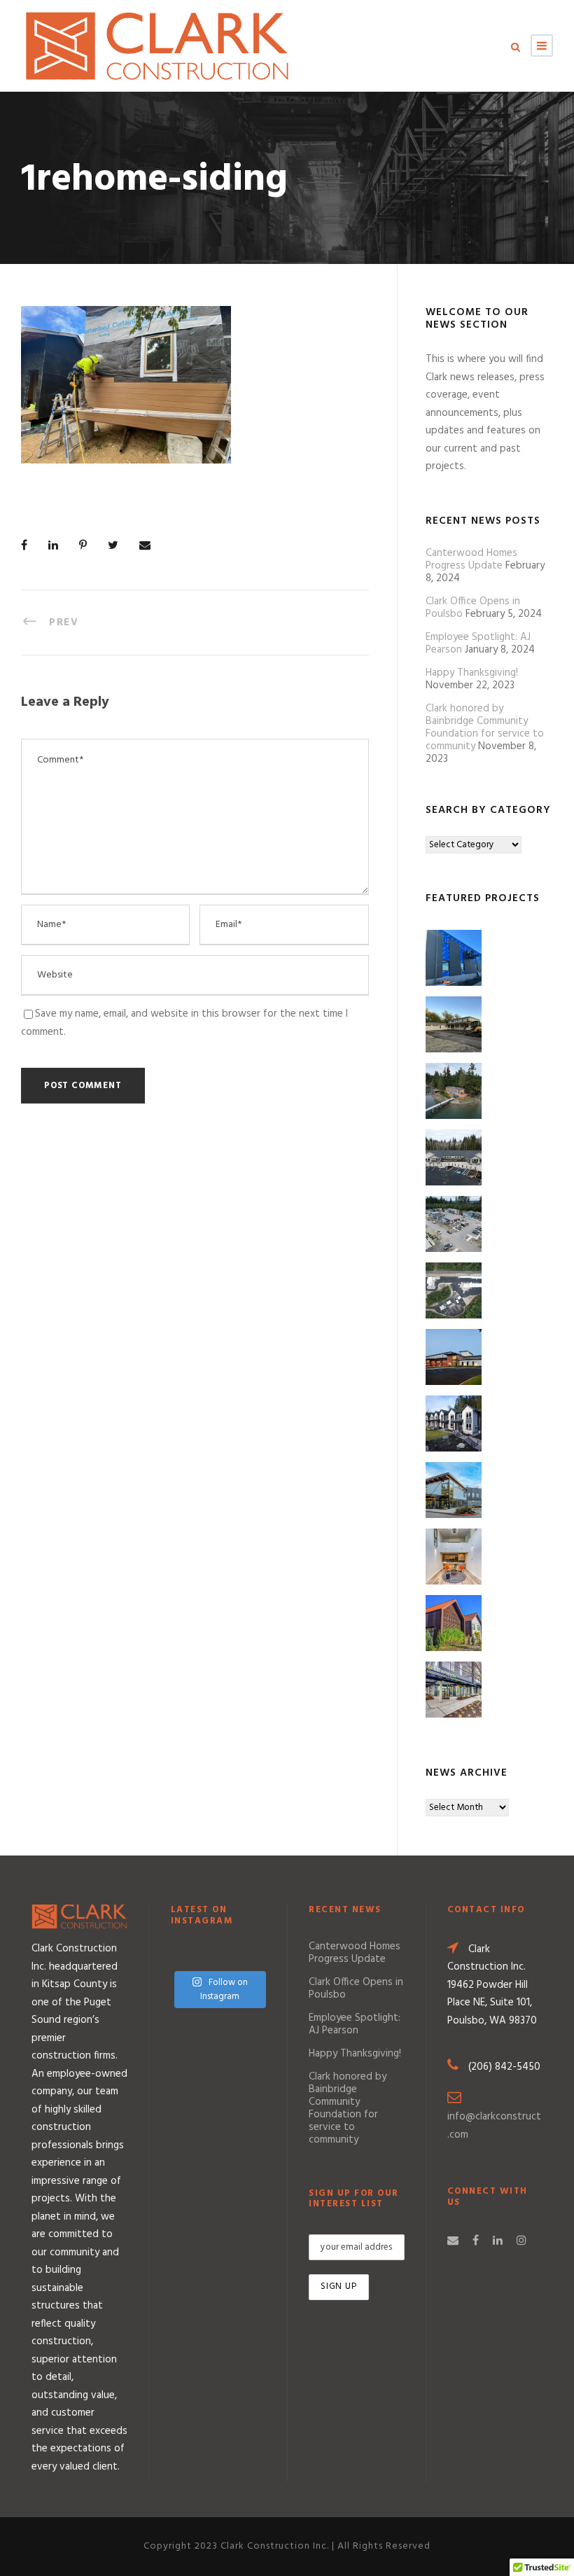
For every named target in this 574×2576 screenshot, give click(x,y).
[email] (453, 2241)
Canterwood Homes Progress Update (471, 559)
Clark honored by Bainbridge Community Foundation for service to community (485, 727)
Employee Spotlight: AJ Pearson (355, 2024)
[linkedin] (498, 2241)
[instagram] (521, 2241)
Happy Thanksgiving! (472, 673)
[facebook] (476, 2241)
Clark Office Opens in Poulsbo (356, 1989)
